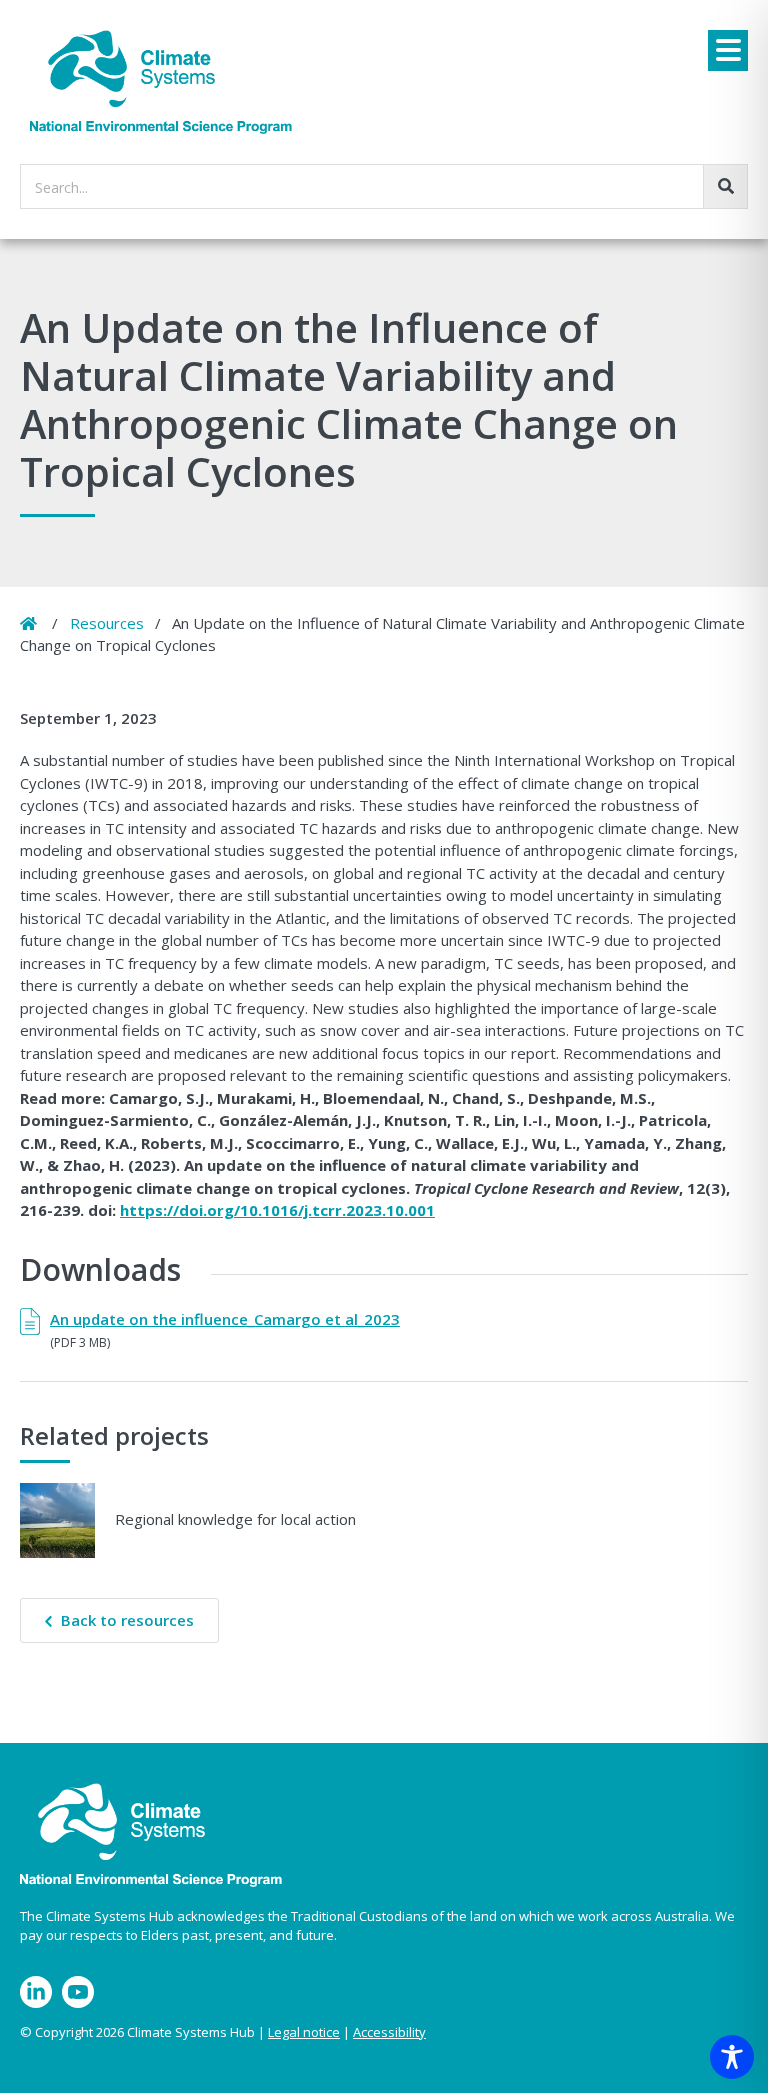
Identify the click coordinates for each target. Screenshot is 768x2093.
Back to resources (127, 1620)
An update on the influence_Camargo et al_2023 (225, 1319)
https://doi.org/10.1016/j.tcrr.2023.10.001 (277, 1210)
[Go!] (725, 186)
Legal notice (304, 2032)
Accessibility (389, 2032)
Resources (107, 623)
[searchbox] (384, 186)
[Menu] (728, 50)
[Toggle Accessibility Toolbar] (732, 2057)
